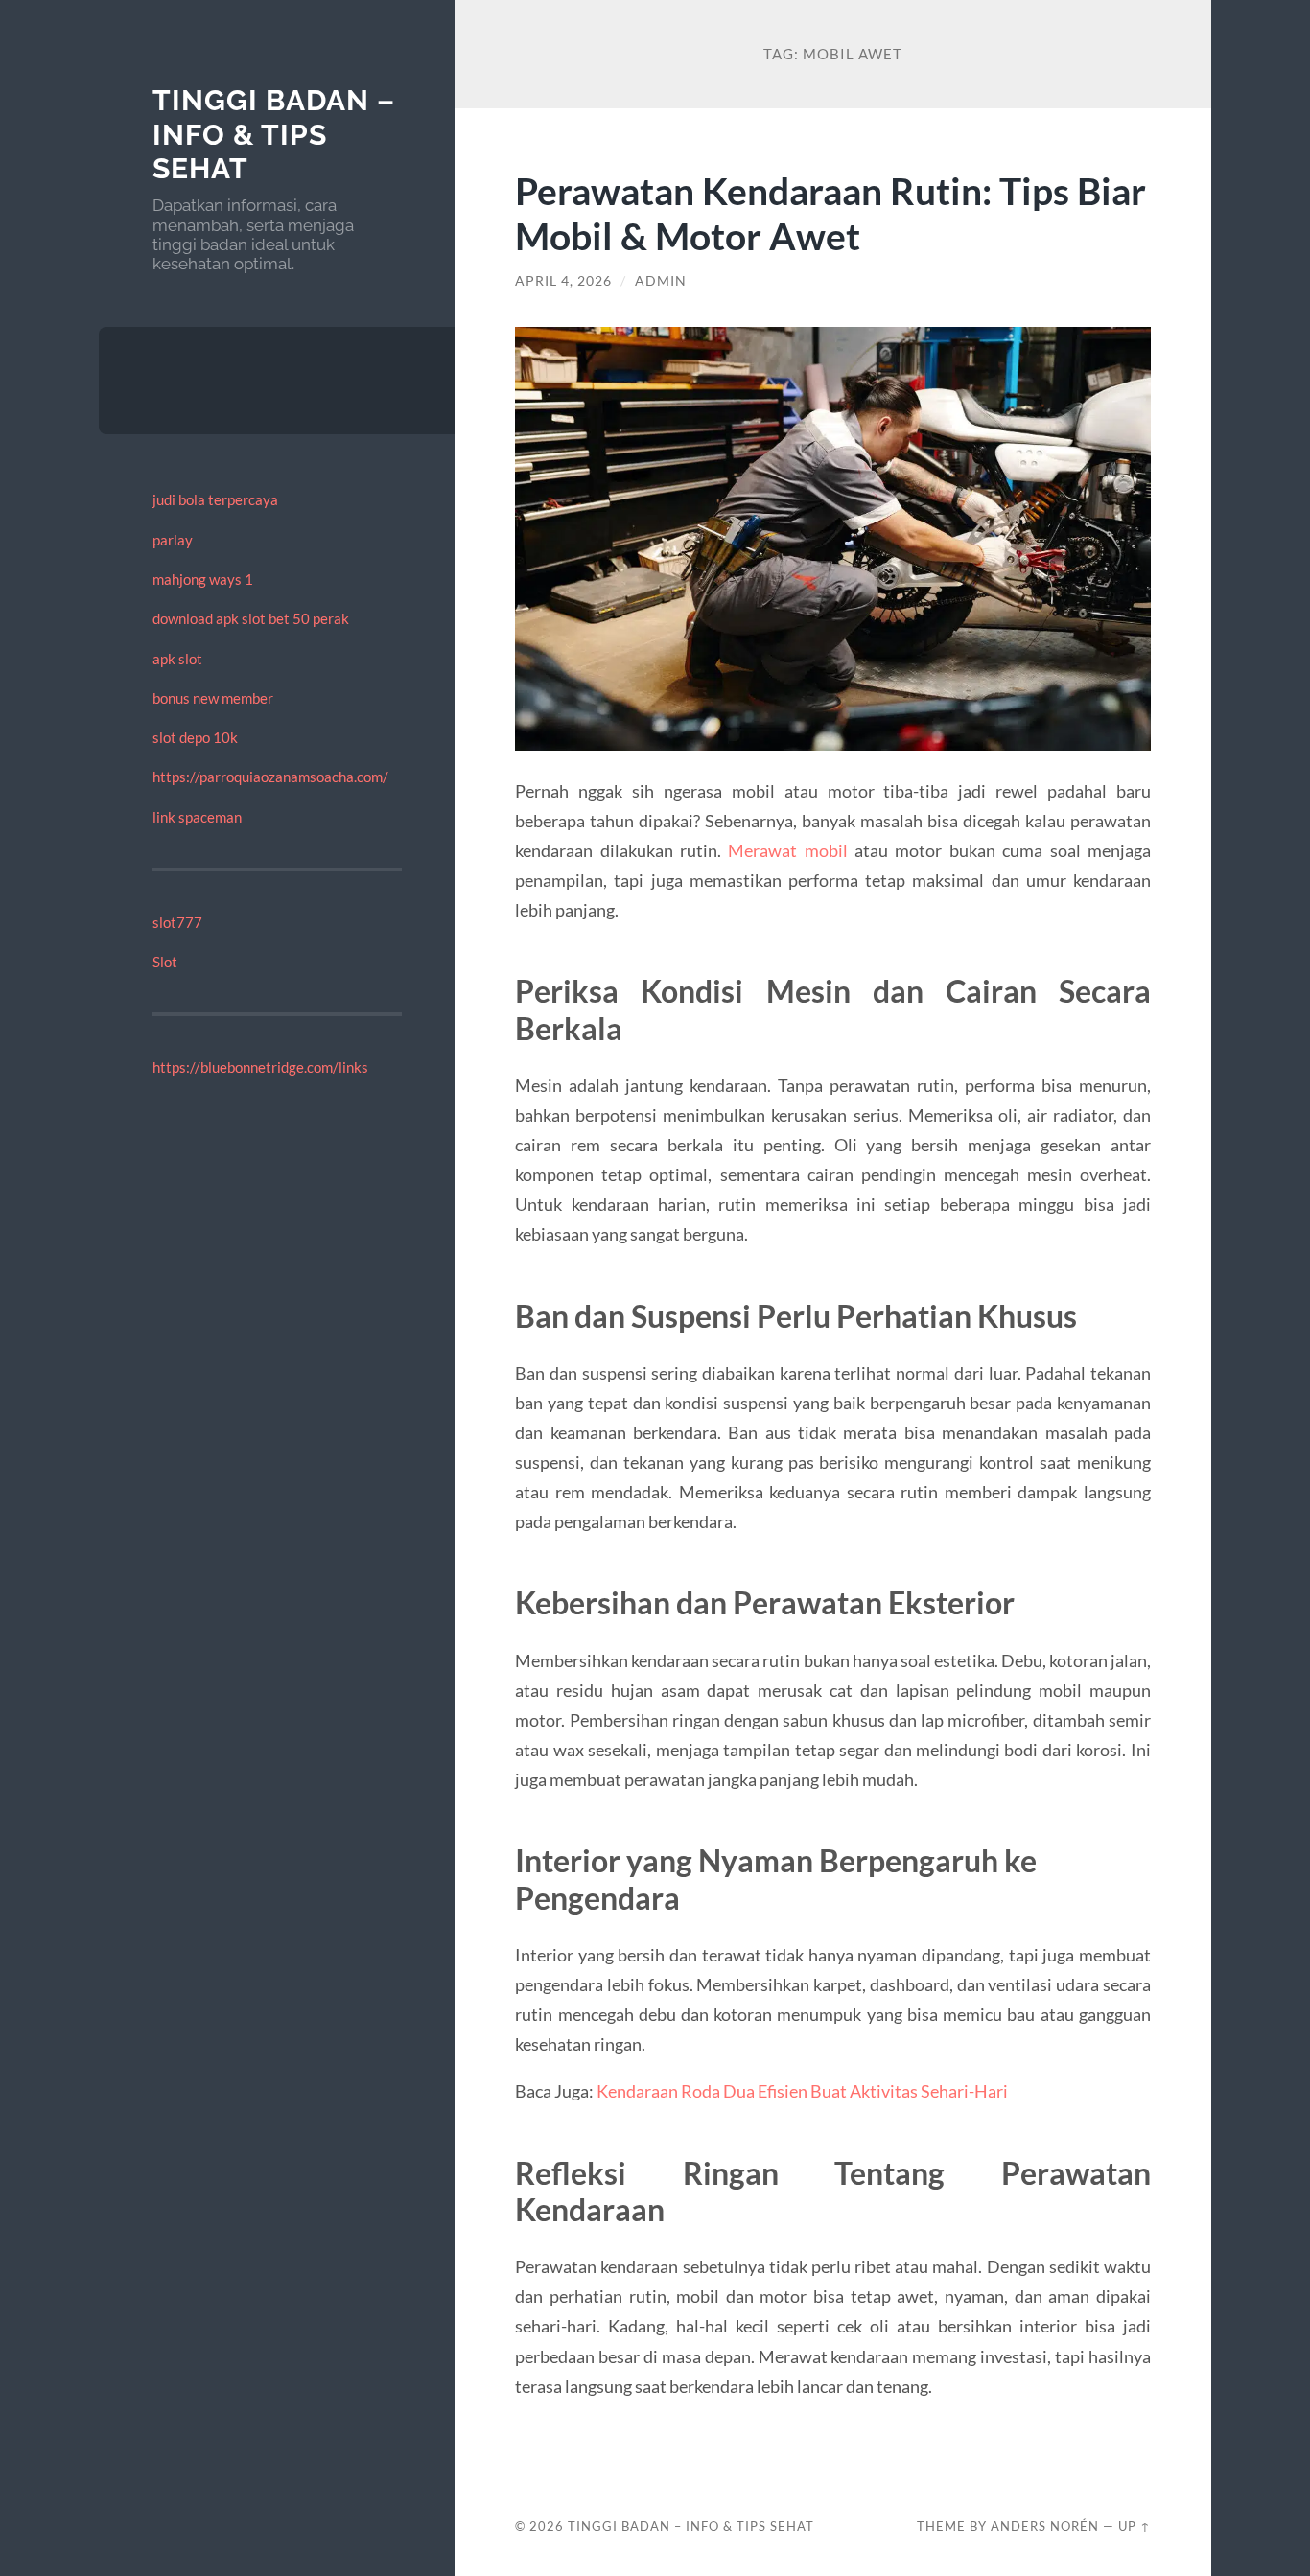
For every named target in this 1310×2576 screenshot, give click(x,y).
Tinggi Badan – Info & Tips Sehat (274, 134)
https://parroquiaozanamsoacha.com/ (270, 777)
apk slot (177, 659)
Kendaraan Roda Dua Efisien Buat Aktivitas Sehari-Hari (802, 2091)
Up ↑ (1135, 2526)
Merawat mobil (787, 850)
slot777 (177, 922)
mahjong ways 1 (203, 579)
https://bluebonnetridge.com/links (260, 1067)
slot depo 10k (195, 737)
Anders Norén (1045, 2526)
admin (661, 281)
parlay (173, 540)
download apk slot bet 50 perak (251, 618)
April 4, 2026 (563, 281)
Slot (165, 962)
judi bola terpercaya (215, 499)
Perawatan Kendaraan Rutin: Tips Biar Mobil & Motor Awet (830, 213)
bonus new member (213, 698)
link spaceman (197, 817)
